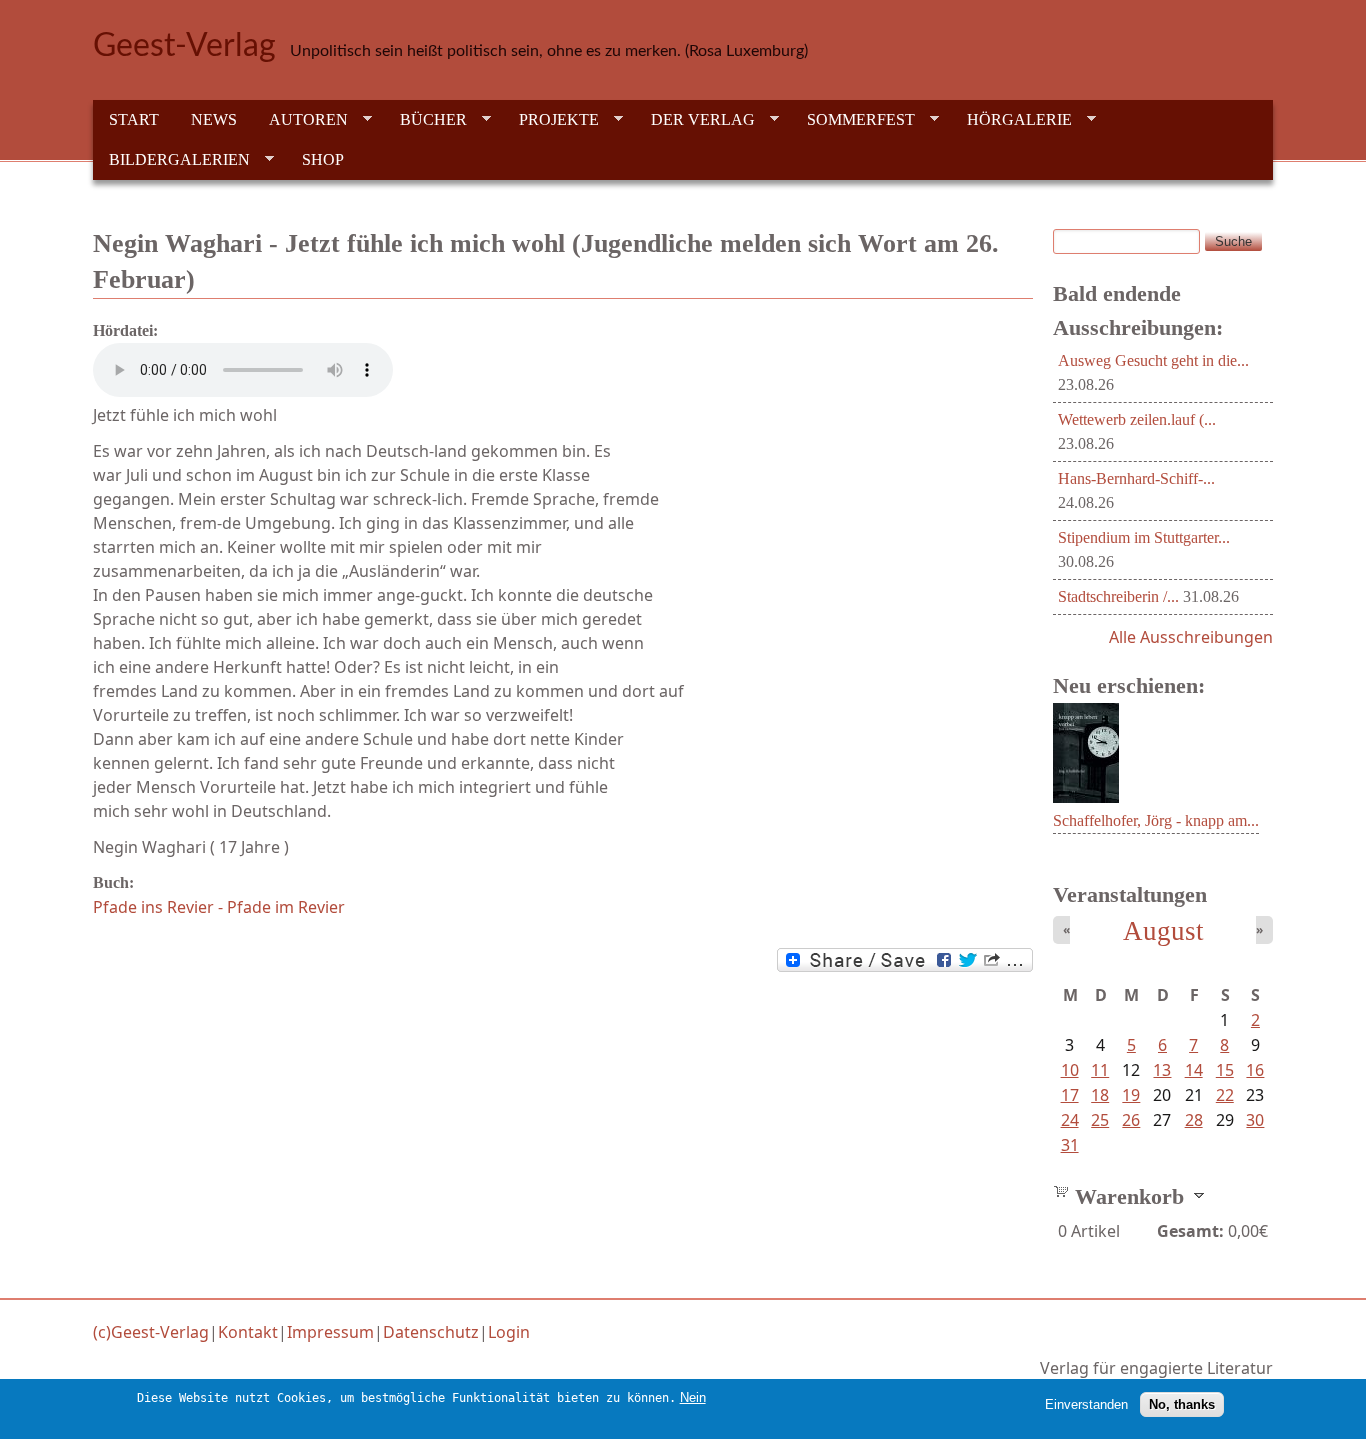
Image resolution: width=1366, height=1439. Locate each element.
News (214, 119)
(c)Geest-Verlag (151, 1332)
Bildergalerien (171, 160)
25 (1100, 1120)
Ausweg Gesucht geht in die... (1153, 360)
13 (1162, 1070)
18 (1100, 1095)
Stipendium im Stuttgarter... (1144, 537)
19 (1131, 1095)
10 (1070, 1070)
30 (1255, 1120)
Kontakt (248, 1332)
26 (1131, 1120)
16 (1255, 1070)
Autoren (300, 120)
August (1163, 931)
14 (1194, 1070)
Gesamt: (1190, 1231)
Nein (693, 1397)
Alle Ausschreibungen (1191, 637)
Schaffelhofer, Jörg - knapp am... (1156, 820)
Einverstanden (1086, 1404)
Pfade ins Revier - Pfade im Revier (219, 907)
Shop (323, 159)
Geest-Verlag (184, 46)
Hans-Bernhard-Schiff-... (1136, 478)
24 (1070, 1120)
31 (1070, 1145)
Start (134, 119)
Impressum (330, 1332)
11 (1100, 1070)
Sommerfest (853, 120)
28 (1194, 1120)
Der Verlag (695, 120)
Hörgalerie (1011, 120)
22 (1225, 1095)
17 (1070, 1095)
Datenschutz (431, 1332)
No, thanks (1182, 1404)
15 (1225, 1070)
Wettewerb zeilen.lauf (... (1137, 419)
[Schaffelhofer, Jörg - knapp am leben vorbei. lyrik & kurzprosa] (1086, 797)
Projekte (551, 120)
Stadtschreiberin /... (1118, 596)
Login (509, 1332)
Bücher (425, 120)
